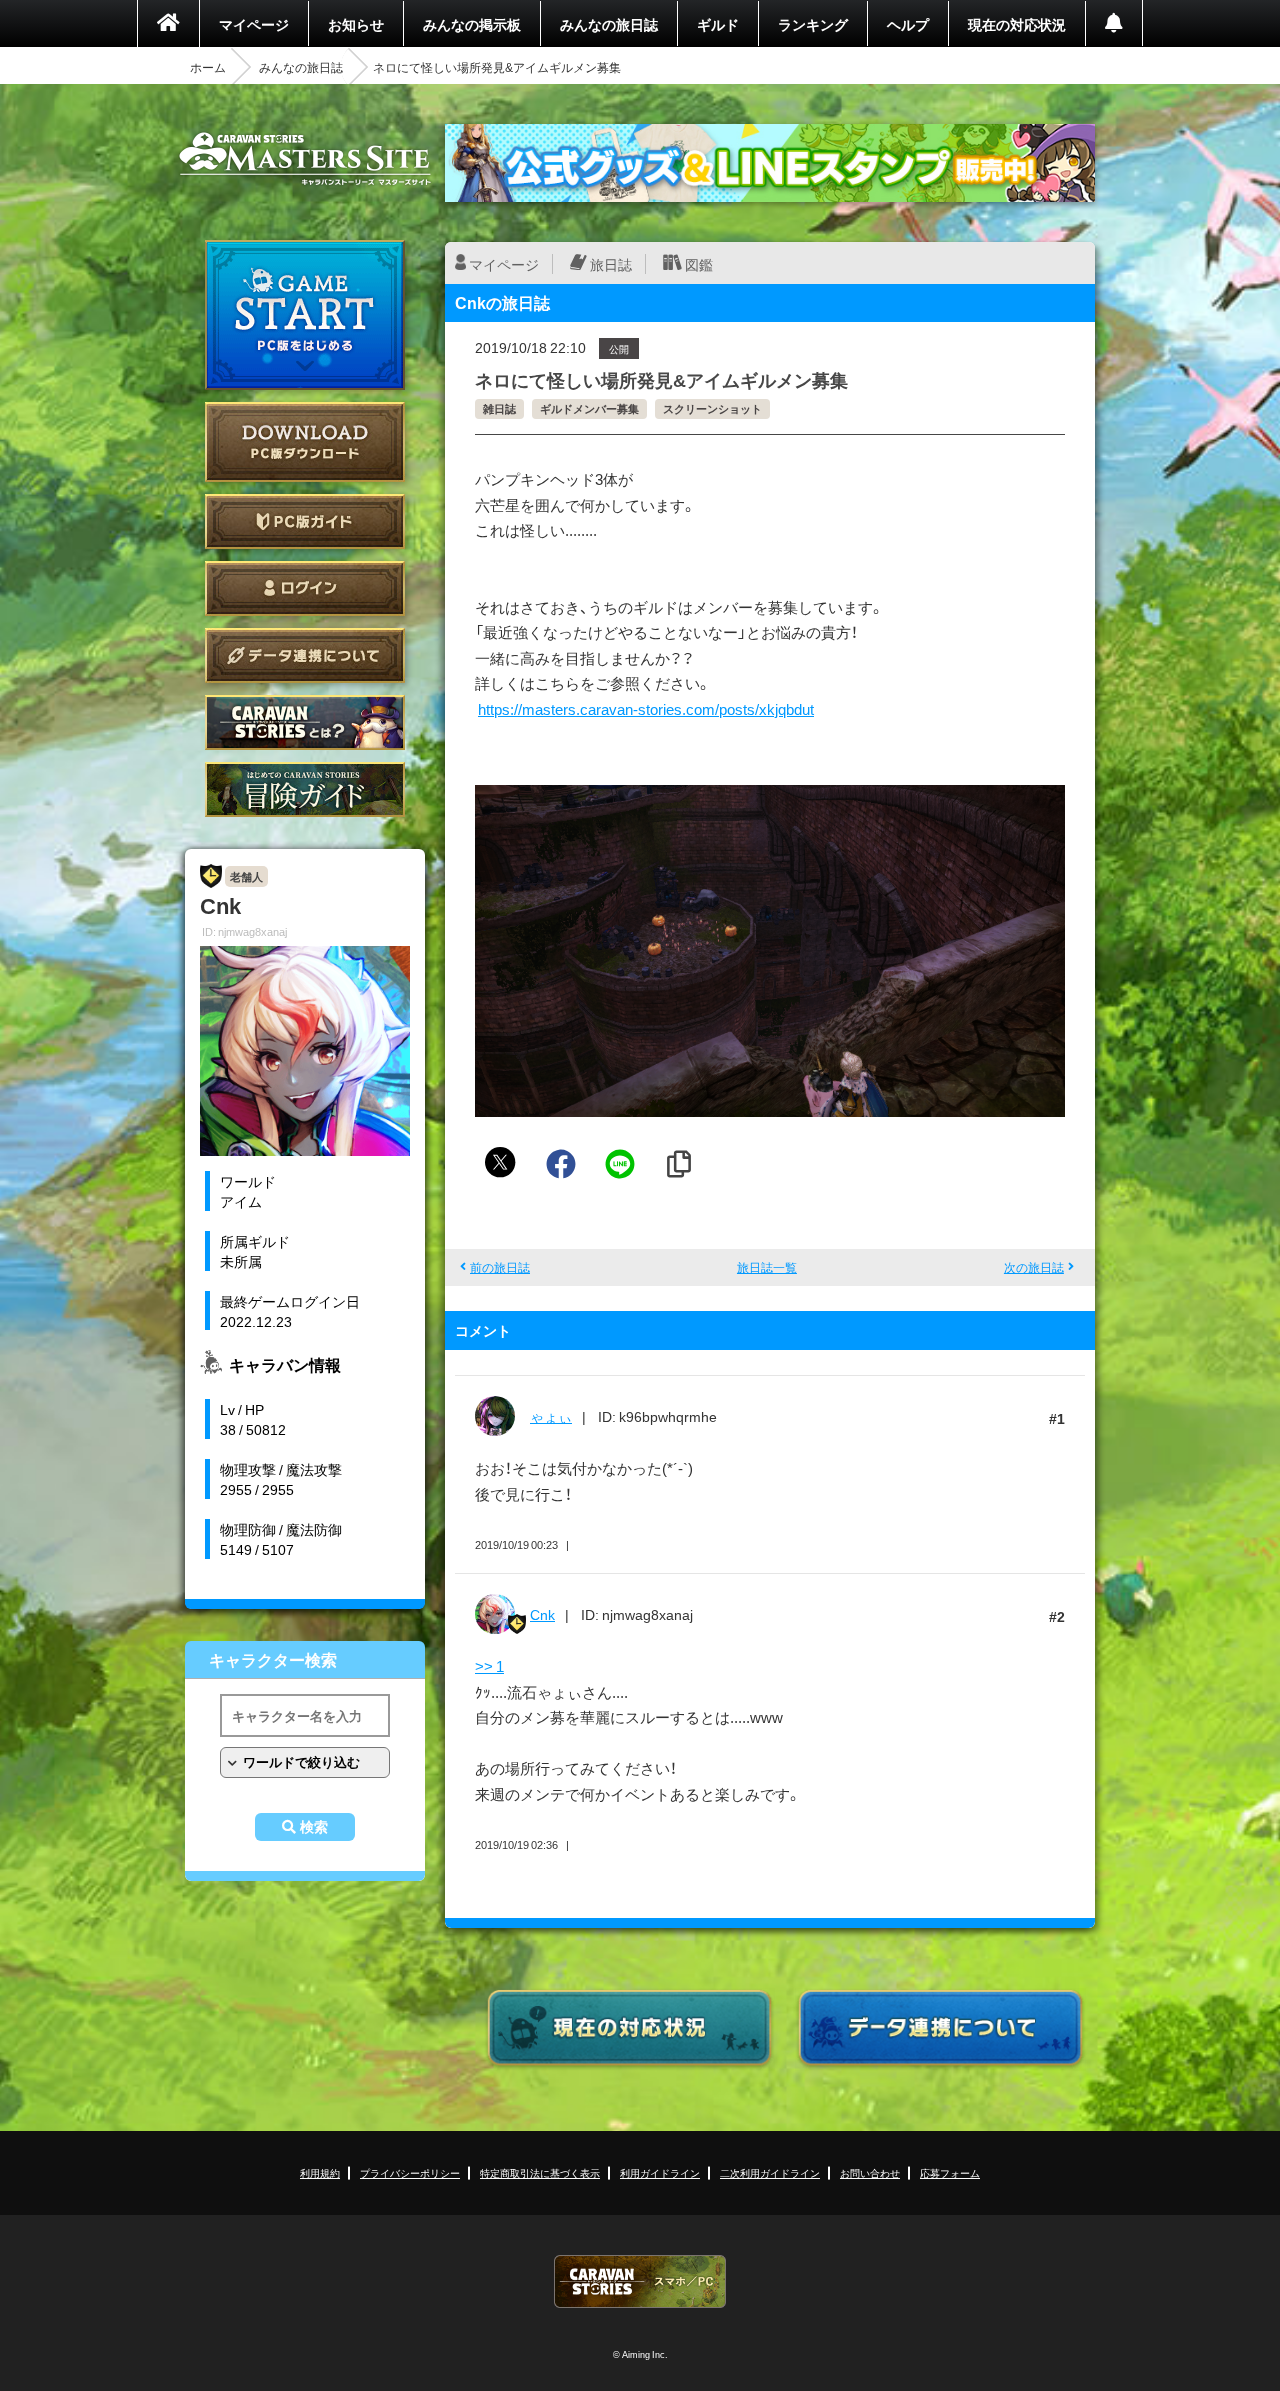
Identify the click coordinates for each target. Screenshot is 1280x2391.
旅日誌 (611, 264)
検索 (314, 1827)
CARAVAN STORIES (640, 2281)
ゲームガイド (305, 789)
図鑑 (699, 264)
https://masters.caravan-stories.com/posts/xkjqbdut (646, 709)
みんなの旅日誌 (609, 24)
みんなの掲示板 (472, 24)
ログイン (305, 588)
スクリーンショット (712, 408)
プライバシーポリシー (410, 2172)
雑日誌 (499, 408)
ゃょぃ (551, 1416)
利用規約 (320, 2172)
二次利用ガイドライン (770, 2172)
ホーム (208, 67)
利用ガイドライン (660, 2172)
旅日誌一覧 (767, 1267)
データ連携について (305, 655)
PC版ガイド (305, 521)
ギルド (718, 24)
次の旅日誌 (1034, 1267)
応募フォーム (950, 2172)
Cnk (542, 1614)
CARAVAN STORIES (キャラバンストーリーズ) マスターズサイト (305, 159)
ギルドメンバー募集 (589, 408)
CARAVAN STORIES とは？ (305, 722)
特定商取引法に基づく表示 (540, 2172)
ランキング (813, 24)
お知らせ (356, 24)
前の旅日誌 (500, 1267)
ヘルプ (908, 24)
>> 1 (489, 1666)
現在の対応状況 (1017, 24)
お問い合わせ (870, 2172)
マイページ (254, 24)
